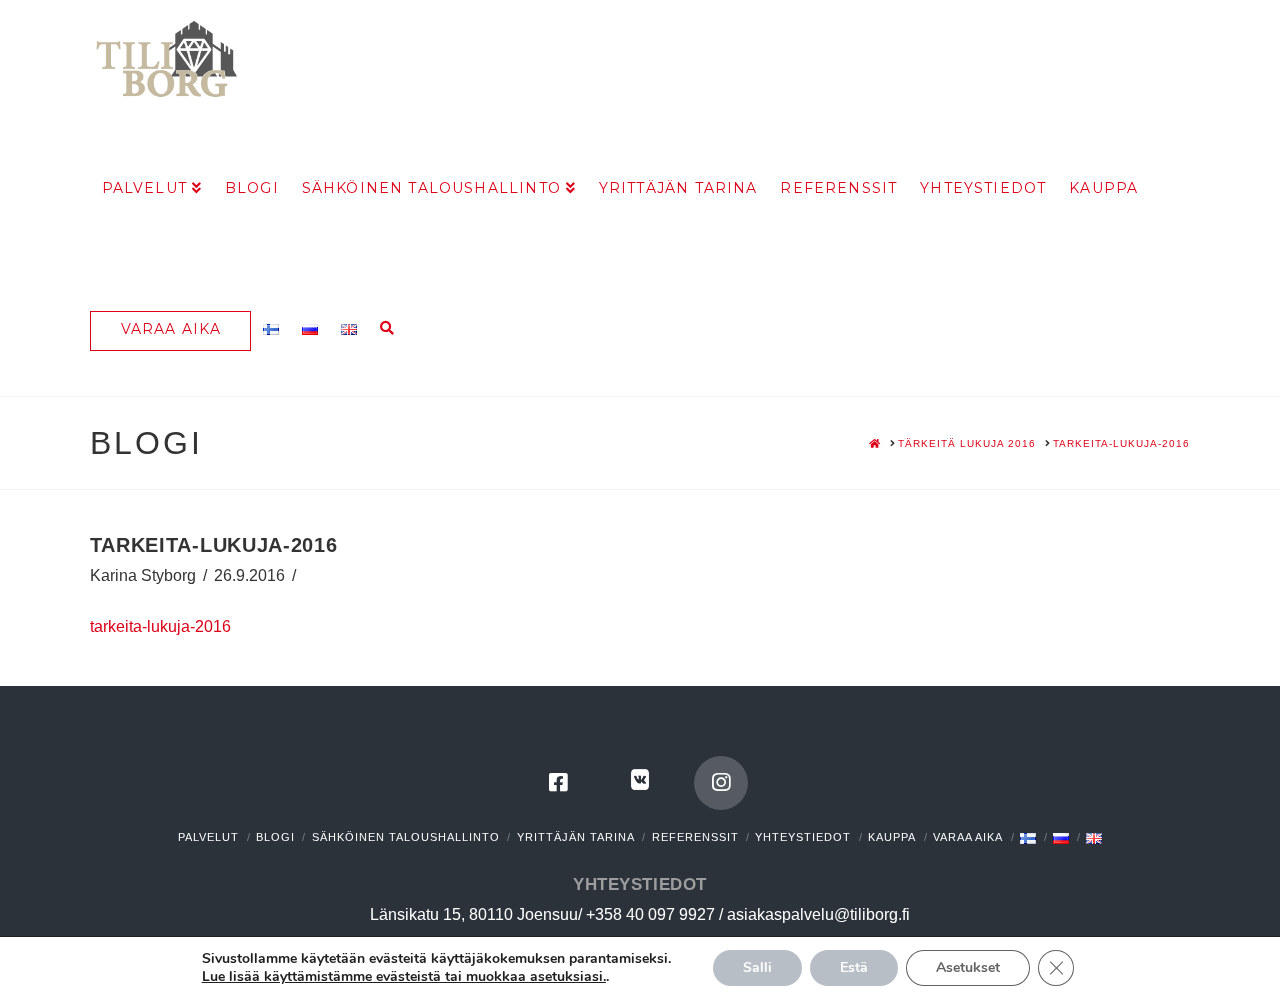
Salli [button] (757, 967)
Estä (854, 967)
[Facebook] (558, 783)
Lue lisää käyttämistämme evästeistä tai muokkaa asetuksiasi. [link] (404, 976)
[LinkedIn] (640, 783)
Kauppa (892, 837)
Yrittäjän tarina (576, 837)
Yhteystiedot (803, 837)
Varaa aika (968, 837)
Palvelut (208, 837)
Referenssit (695, 837)
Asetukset (968, 967)
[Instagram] (721, 783)
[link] (404, 976)
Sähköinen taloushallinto (406, 837)
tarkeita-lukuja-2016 (160, 626)
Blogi (275, 837)
